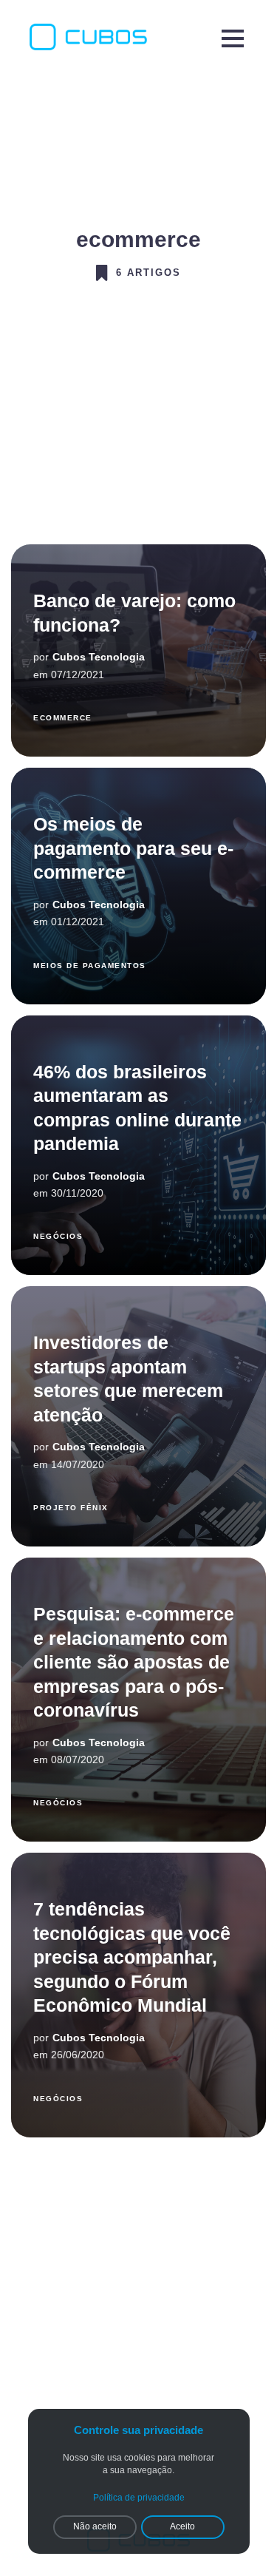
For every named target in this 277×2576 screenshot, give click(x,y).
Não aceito (95, 2526)
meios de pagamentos (90, 966)
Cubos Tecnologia (99, 657)
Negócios (58, 1236)
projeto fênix (71, 1508)
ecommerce (63, 718)
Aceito (182, 2526)
